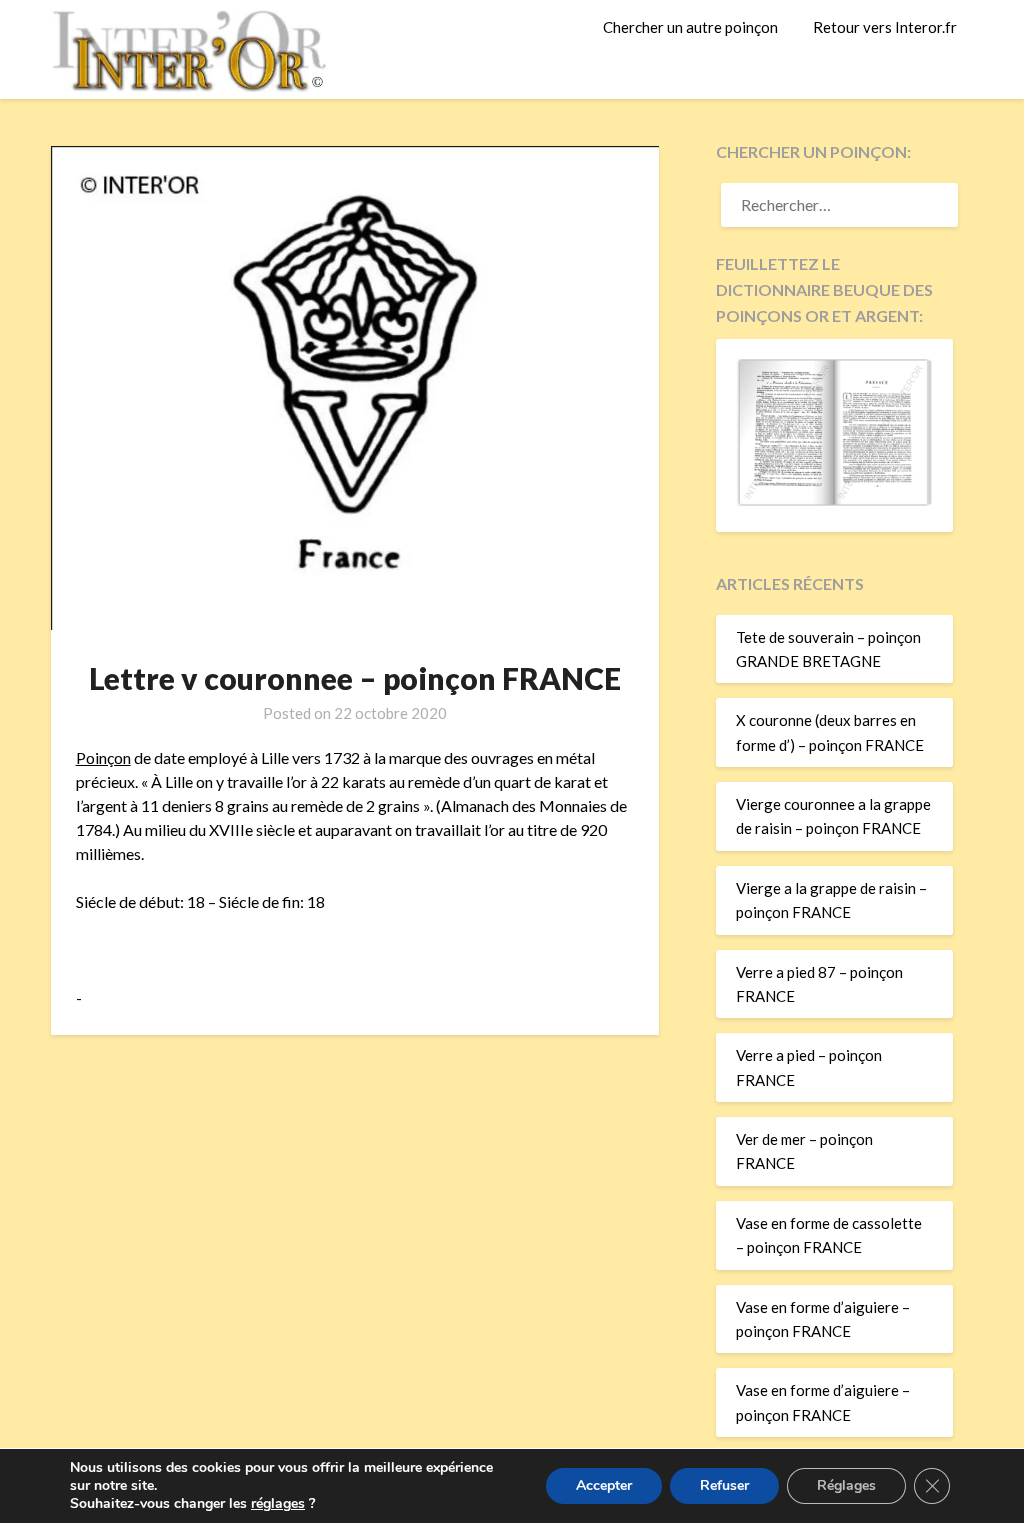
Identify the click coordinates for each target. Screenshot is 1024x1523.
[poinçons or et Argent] (834, 500)
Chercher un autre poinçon (690, 27)
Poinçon (103, 757)
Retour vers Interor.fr (885, 27)
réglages (278, 1504)
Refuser (724, 1485)
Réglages (846, 1485)
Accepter (604, 1485)
